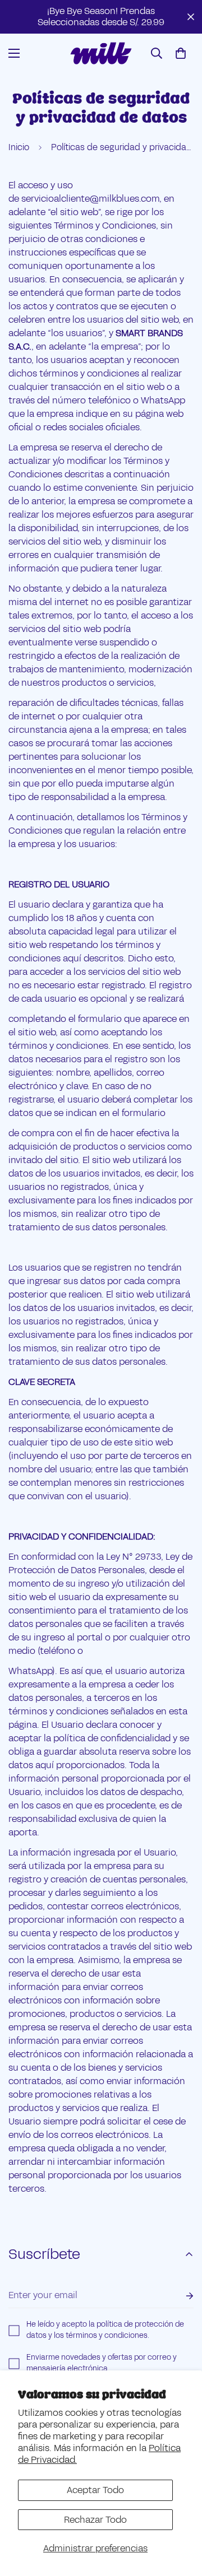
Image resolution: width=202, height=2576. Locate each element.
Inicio (19, 147)
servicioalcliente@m (64, 199)
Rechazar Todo (95, 2520)
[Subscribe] (181, 2296)
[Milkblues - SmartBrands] (101, 53)
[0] (181, 53)
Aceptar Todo (95, 2490)
